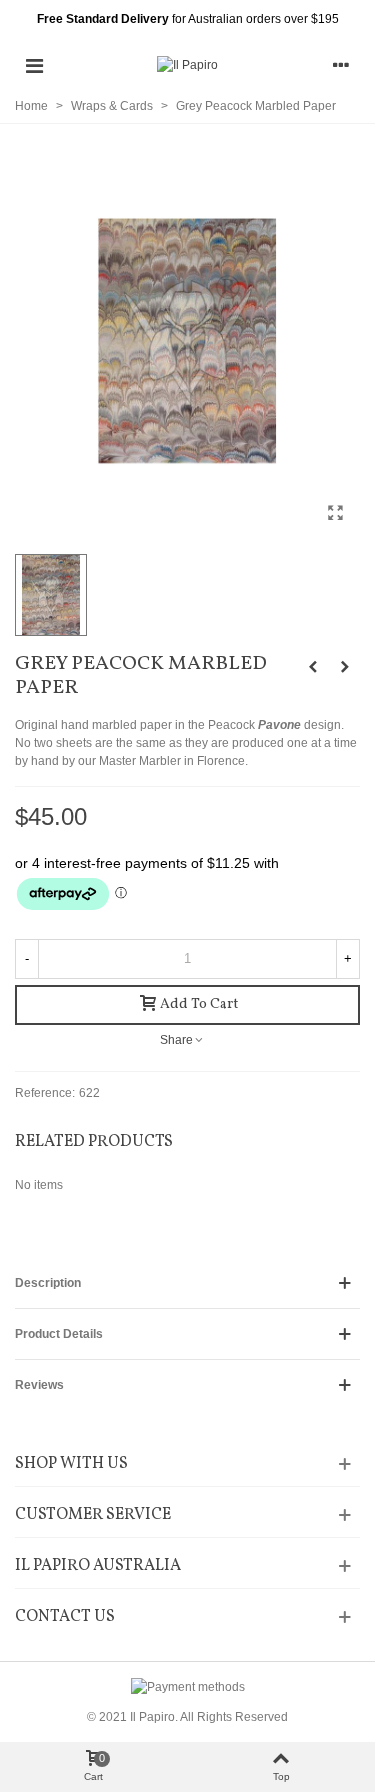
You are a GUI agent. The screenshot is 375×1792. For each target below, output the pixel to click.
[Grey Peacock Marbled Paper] (335, 513)
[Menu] (34, 65)
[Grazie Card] (345, 667)
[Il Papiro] (187, 65)
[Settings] (341, 65)
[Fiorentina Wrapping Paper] (313, 667)
